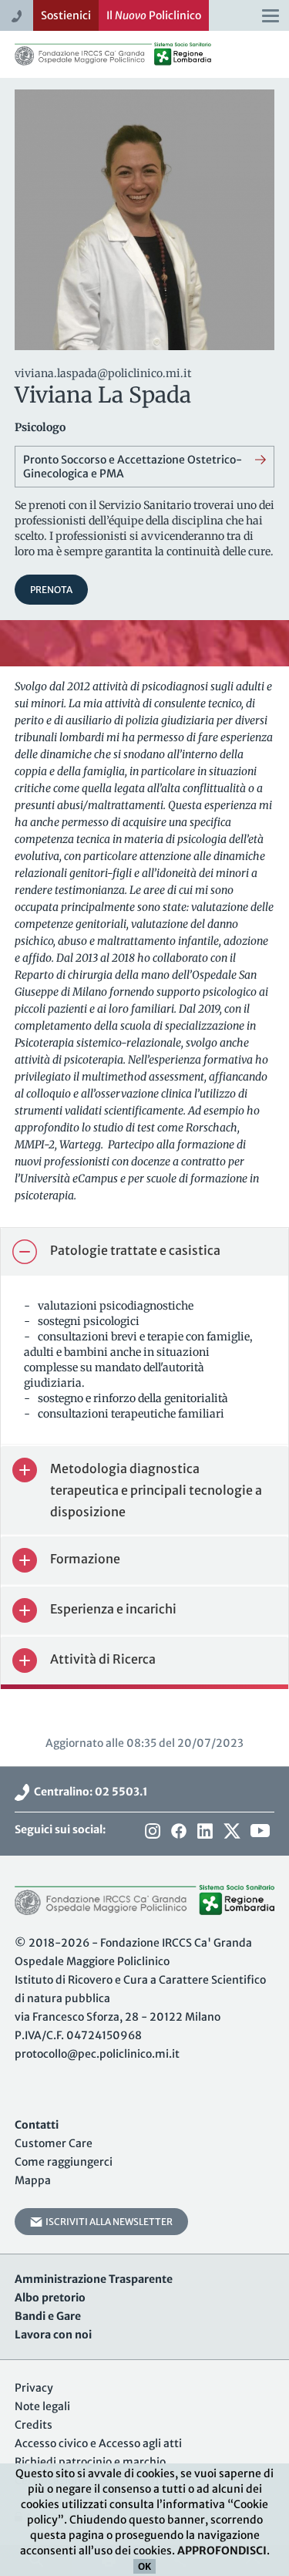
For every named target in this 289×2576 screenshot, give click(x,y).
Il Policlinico (154, 15)
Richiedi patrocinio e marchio (90, 2462)
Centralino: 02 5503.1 (89, 1792)
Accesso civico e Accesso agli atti (98, 2443)
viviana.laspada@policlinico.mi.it (103, 373)
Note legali (42, 2406)
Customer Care (54, 2143)
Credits (34, 2425)
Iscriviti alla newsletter (108, 2222)
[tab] (144, 1252)
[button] (144, 1252)
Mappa (33, 2180)
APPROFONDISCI (222, 2551)
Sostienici (66, 15)
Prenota (51, 590)
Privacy (34, 2388)
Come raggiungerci (64, 2162)
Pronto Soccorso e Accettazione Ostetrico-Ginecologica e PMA (133, 467)
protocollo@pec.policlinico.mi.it (97, 2054)
